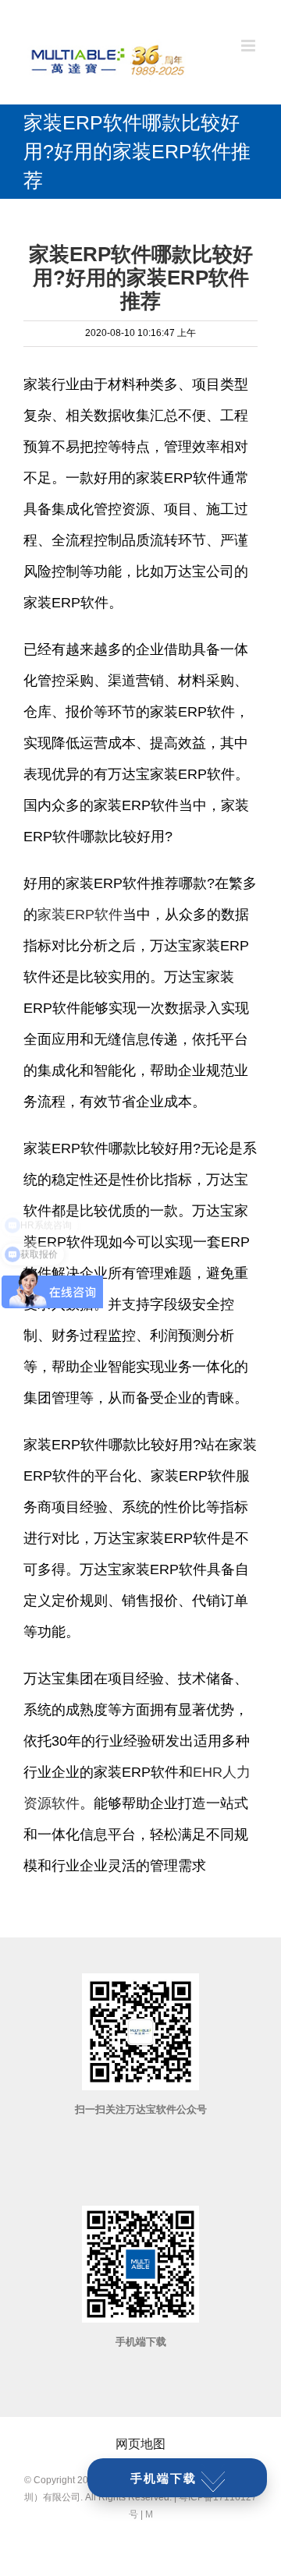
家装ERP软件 (80, 915)
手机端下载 (164, 2478)
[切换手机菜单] (249, 46)
